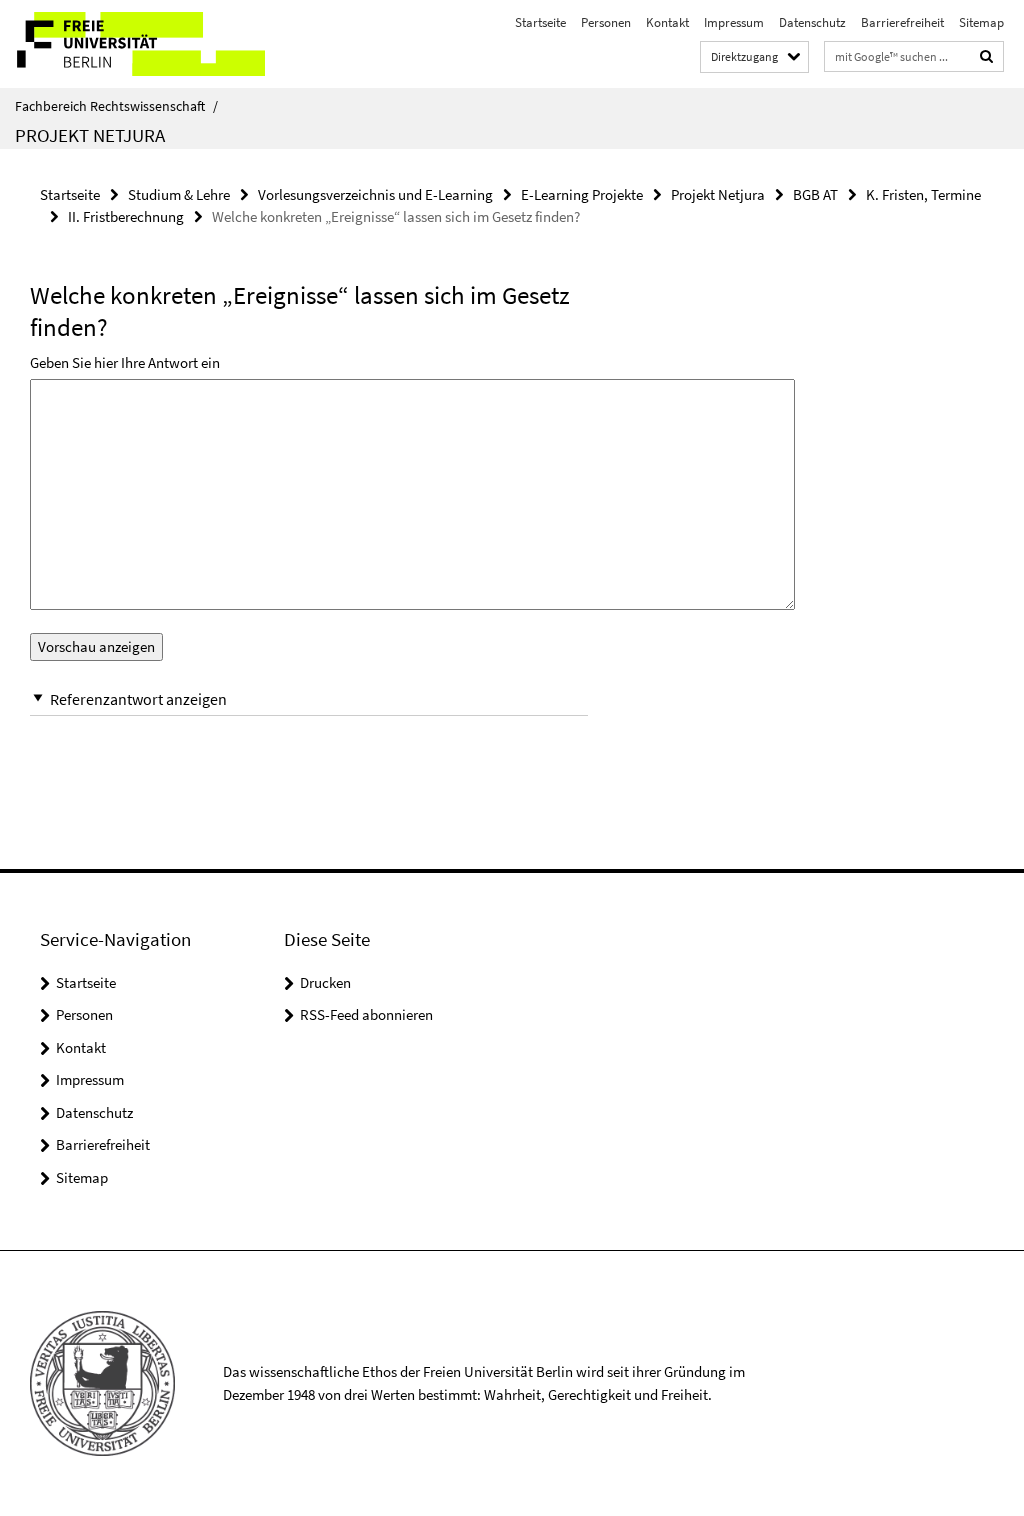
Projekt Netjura (90, 135)
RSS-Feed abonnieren (366, 1014)
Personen (606, 22)
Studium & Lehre (179, 194)
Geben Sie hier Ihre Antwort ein (125, 362)
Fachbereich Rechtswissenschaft (116, 106)
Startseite (540, 22)
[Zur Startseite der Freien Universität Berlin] (132, 44)
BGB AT (815, 194)
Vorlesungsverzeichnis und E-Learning (375, 194)
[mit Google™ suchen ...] (987, 56)
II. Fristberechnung (126, 216)
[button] (309, 699)
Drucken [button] (325, 982)
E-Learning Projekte (582, 194)
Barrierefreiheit (902, 22)
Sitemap (981, 22)
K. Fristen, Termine (923, 194)
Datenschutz (812, 22)
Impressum (734, 22)
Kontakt (667, 22)
